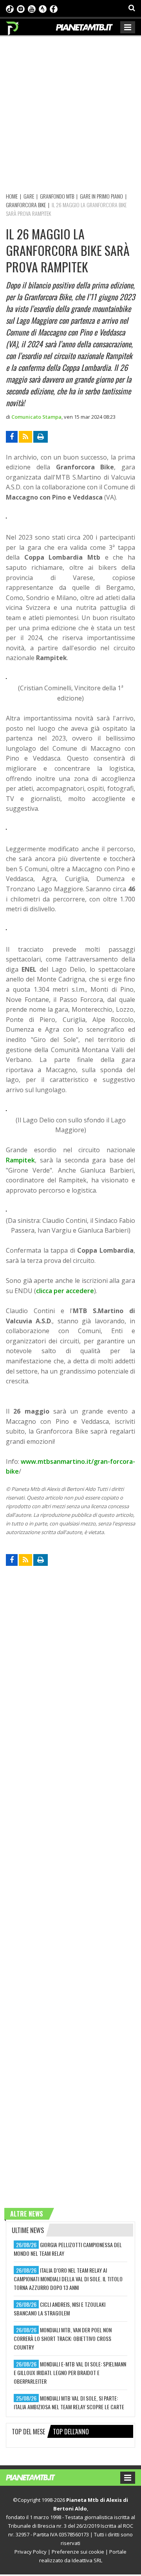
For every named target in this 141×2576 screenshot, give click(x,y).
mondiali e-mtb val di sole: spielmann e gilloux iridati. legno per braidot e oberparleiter (70, 2373)
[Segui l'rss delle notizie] (25, 437)
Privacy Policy (31, 2552)
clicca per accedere (65, 1291)
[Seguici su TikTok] (10, 8)
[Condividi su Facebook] (12, 437)
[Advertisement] (70, 113)
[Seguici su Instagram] (21, 8)
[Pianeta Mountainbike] (13, 26)
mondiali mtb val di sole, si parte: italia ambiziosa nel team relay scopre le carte (69, 2402)
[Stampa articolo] (41, 437)
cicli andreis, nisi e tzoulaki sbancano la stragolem (60, 2309)
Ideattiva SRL (87, 2560)
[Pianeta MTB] (38, 2477)
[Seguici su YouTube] (32, 8)
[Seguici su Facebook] (54, 8)
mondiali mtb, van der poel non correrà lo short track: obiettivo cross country (63, 2338)
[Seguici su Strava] (43, 8)
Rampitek (20, 1160)
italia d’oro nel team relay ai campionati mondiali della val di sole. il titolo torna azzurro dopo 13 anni (68, 2279)
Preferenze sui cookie (78, 2552)
